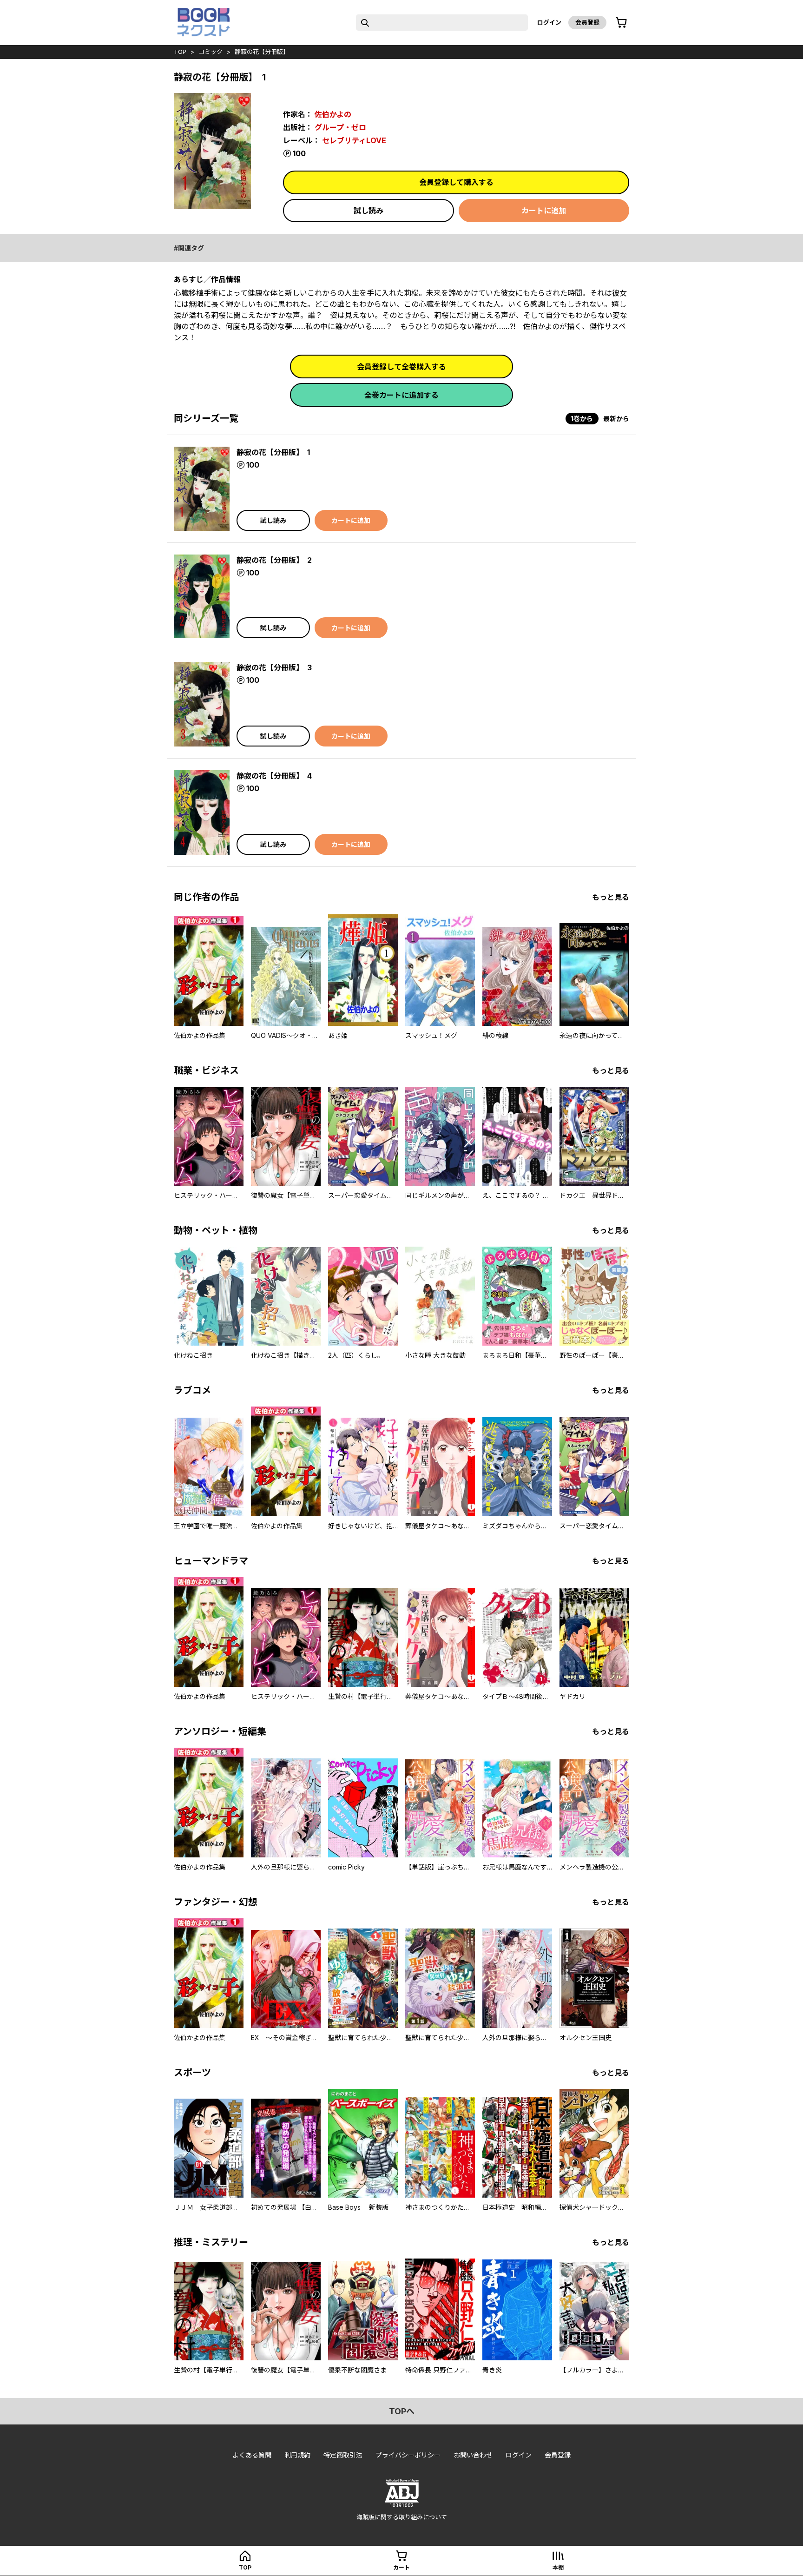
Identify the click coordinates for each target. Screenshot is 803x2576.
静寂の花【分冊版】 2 (274, 560)
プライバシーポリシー (408, 2455)
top (180, 52)
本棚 (558, 2567)
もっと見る (611, 897)
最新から (616, 419)
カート (401, 2567)
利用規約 (297, 2455)
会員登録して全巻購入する (401, 367)
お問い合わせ (473, 2455)
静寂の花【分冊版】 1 (273, 452)
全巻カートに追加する (401, 395)
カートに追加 (544, 211)
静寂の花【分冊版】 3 (274, 667)
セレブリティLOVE (354, 140)
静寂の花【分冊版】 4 (274, 776)
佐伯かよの (333, 114)
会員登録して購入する (456, 182)
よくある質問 (252, 2455)
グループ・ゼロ (340, 127)
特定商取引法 (343, 2455)
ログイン (549, 22)
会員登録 (587, 22)
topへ (402, 2411)
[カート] (621, 23)
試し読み (369, 211)
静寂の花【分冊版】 (262, 52)
